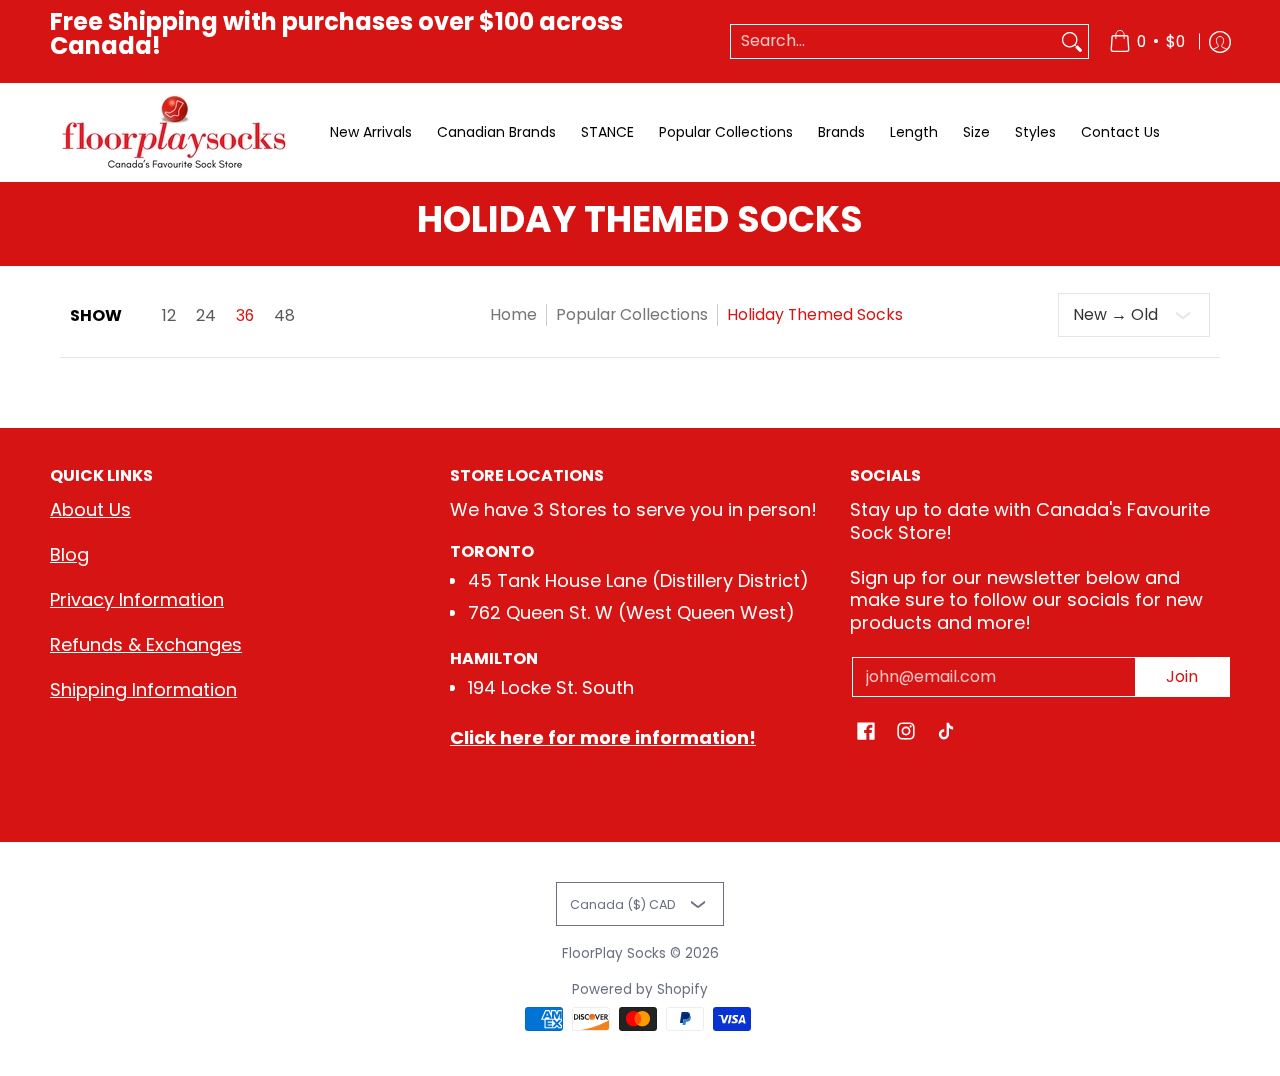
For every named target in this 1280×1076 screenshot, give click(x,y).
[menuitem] (1147, 41)
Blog (69, 554)
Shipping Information (143, 689)
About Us (90, 509)
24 (206, 316)
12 (169, 316)
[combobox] (893, 41)
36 (245, 316)
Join (1182, 676)
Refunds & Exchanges (146, 644)
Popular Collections (632, 314)
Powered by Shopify (640, 989)
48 (284, 316)
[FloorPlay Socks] (175, 132)
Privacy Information (137, 599)
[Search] (1072, 41)
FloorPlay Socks (614, 953)
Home (513, 314)
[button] (866, 733)
